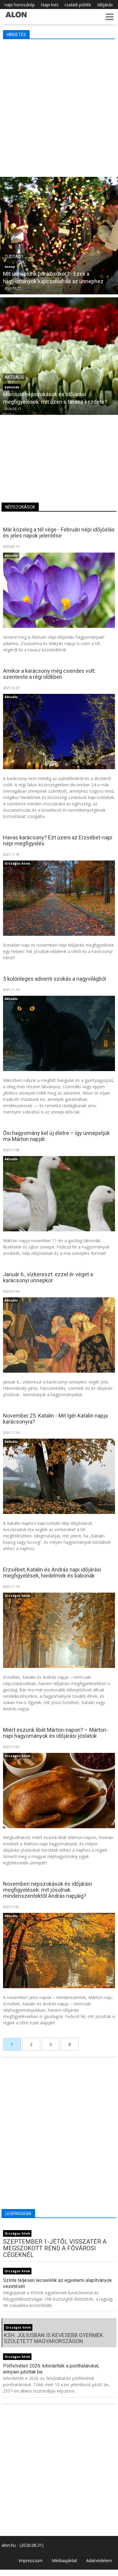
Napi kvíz (50, 5)
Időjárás (105, 5)
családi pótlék (78, 5)
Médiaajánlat (64, 2560)
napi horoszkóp (20, 5)
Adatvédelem (99, 2560)
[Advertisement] (59, 107)
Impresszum (31, 2560)
